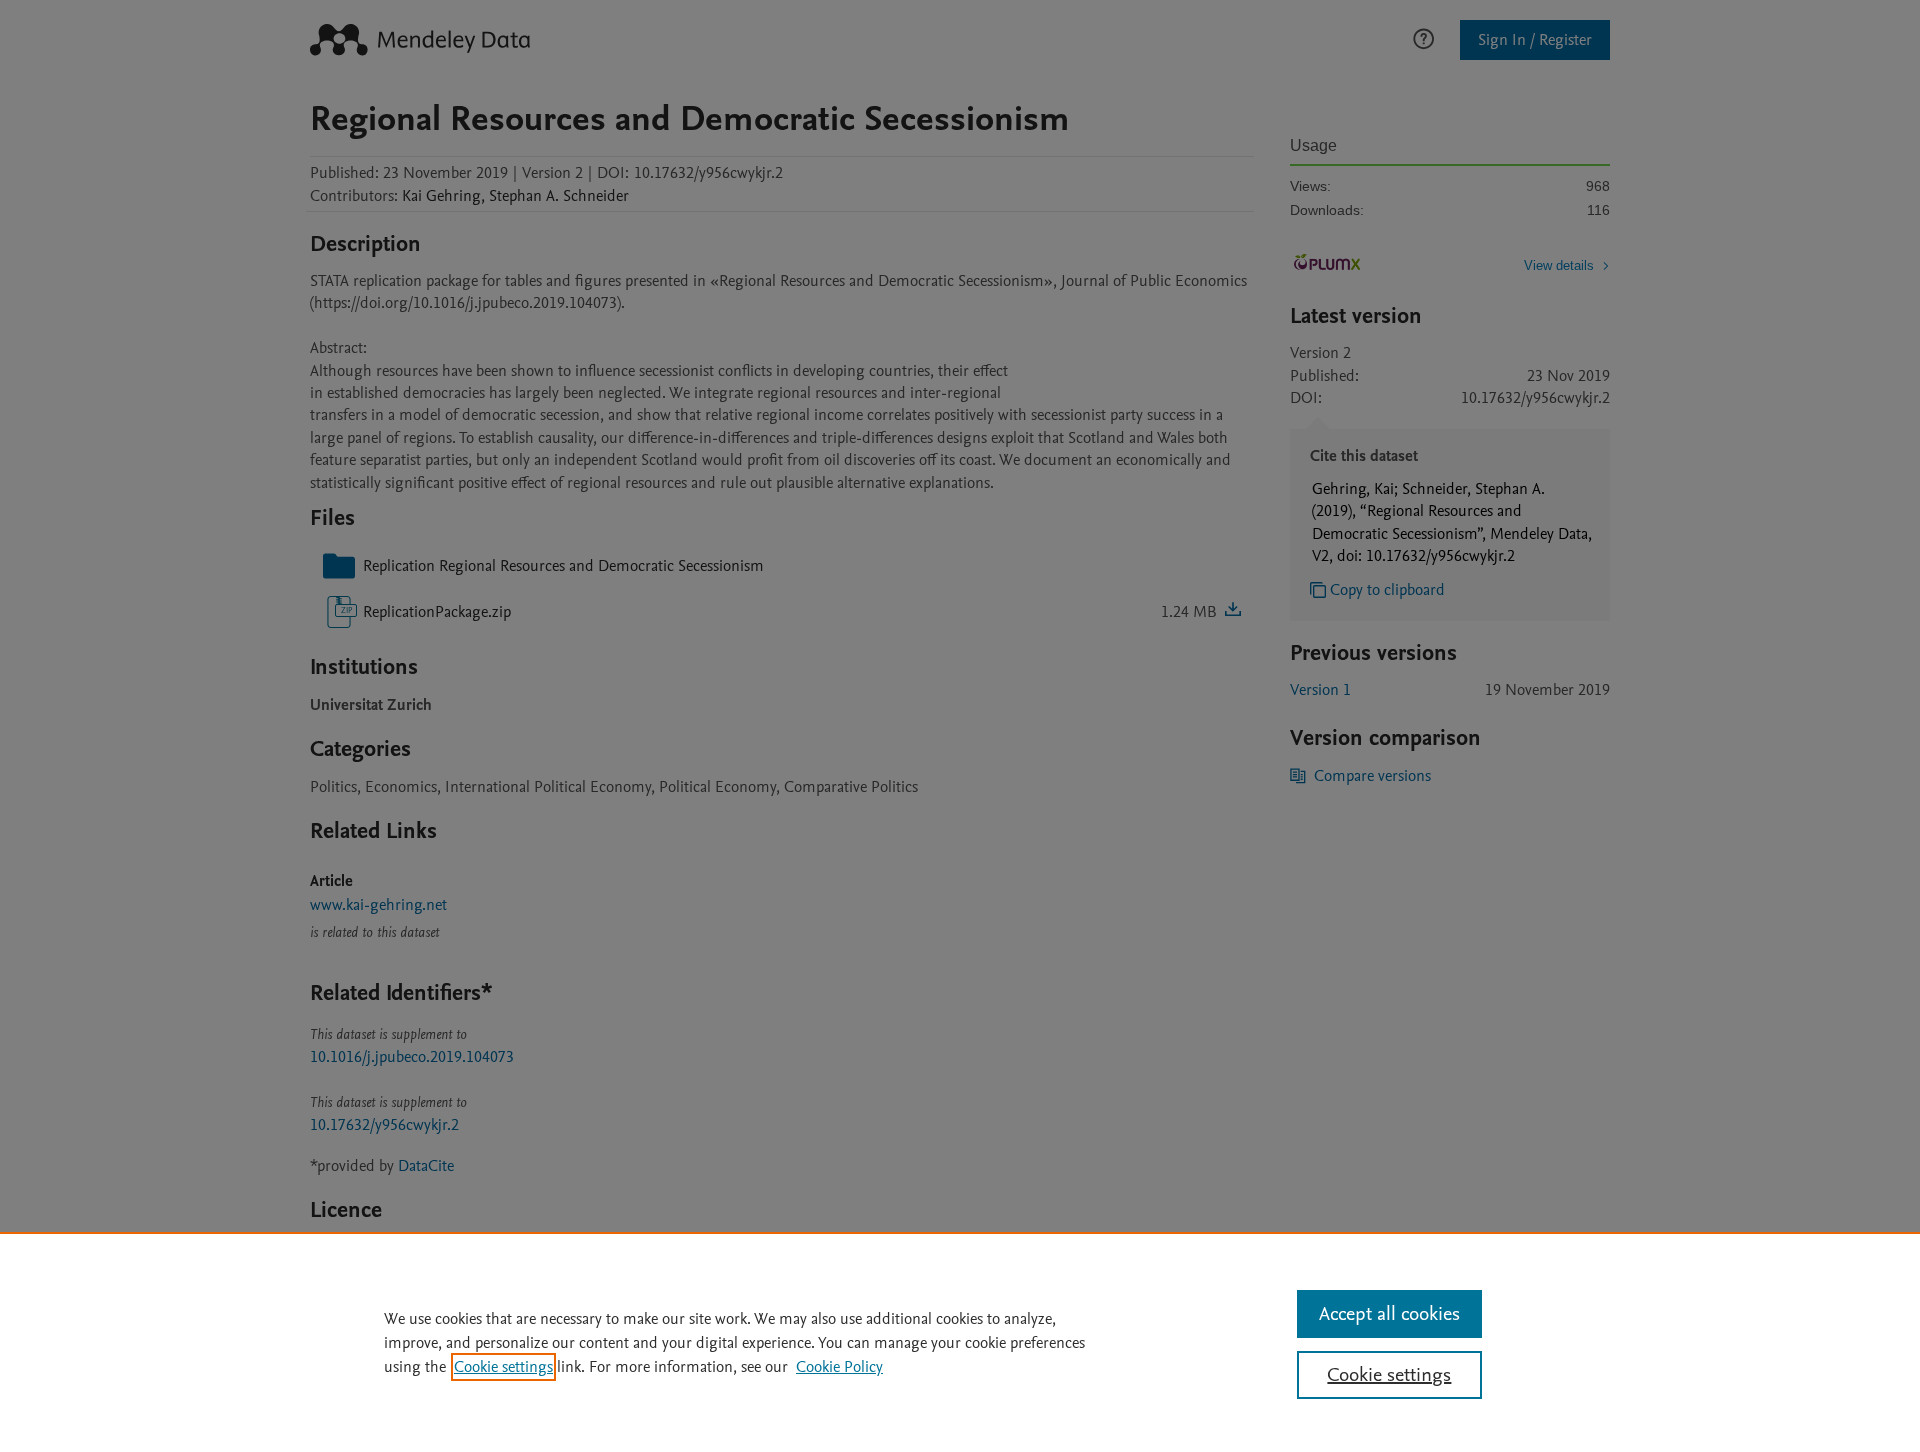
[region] (960, 1342)
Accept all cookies (1389, 1314)
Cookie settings (503, 1367)
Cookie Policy (839, 1367)
